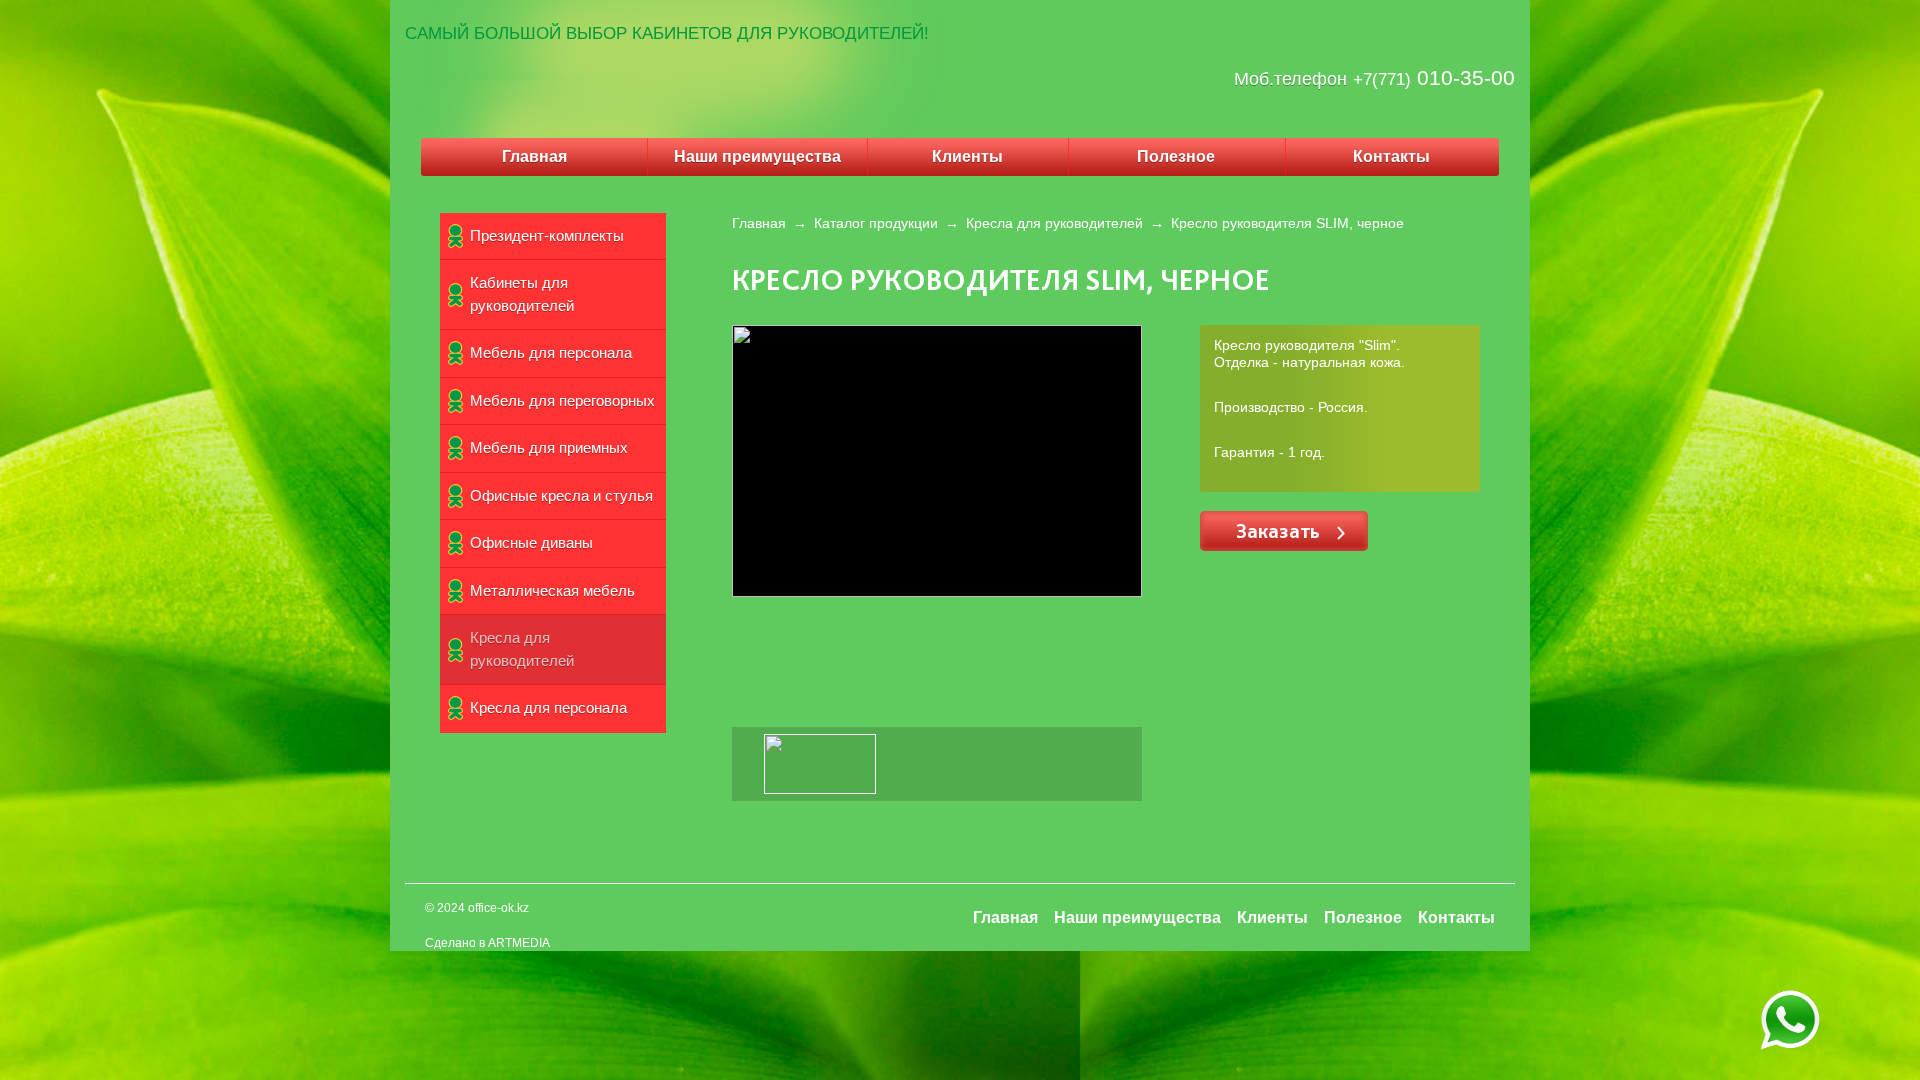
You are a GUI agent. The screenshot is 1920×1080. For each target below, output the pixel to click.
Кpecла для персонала (548, 707)
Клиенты (967, 156)
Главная (534, 156)
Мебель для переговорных (562, 400)
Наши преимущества (757, 156)
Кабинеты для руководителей (522, 294)
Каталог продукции (876, 223)
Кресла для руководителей (522, 649)
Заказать (1280, 530)
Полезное (1176, 156)
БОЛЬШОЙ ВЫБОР (550, 33)
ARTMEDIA (519, 943)
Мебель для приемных (549, 447)
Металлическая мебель (552, 590)
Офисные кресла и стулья (561, 495)
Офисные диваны (531, 542)
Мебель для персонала (551, 352)
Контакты (1391, 156)
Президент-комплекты (547, 235)
